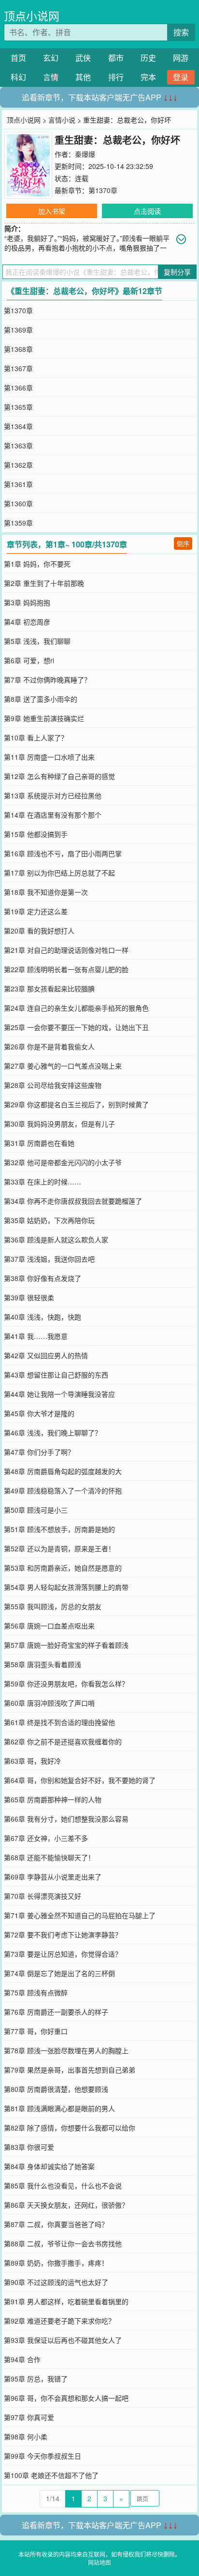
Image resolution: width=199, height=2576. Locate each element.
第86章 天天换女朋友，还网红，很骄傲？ (66, 2205)
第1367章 (18, 368)
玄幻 (51, 58)
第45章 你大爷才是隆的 (39, 1413)
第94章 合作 (22, 2359)
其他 (83, 77)
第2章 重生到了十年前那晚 (44, 583)
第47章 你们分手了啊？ (39, 1452)
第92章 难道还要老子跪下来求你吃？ (59, 2321)
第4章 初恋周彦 (27, 622)
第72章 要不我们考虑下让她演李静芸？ (63, 1935)
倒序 (183, 543)
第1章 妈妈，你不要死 (37, 564)
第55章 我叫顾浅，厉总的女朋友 (53, 1606)
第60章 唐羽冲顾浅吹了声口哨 (49, 1703)
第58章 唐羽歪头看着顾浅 (43, 1664)
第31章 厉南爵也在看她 (39, 1143)
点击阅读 (147, 211)
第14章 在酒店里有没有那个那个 (53, 815)
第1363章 (18, 446)
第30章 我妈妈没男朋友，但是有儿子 (59, 1124)
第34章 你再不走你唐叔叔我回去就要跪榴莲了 (73, 1201)
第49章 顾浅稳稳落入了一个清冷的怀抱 (63, 1490)
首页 (18, 58)
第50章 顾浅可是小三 (36, 1510)
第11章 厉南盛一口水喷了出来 (49, 757)
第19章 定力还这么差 (36, 911)
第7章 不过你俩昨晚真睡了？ (47, 680)
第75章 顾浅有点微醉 (36, 1992)
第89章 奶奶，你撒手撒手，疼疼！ (56, 2263)
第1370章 (103, 190)
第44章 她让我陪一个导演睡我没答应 (59, 1394)
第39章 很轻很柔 (29, 1297)
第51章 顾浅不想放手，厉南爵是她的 (59, 1529)
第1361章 (18, 484)
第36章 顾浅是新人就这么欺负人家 (56, 1239)
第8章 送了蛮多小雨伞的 (41, 699)
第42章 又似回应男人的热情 (46, 1355)
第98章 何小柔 (26, 2437)
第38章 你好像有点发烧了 (43, 1278)
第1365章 (18, 407)
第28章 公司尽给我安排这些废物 (53, 1085)
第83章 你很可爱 (29, 2147)
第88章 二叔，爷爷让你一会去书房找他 (63, 2243)
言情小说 (62, 120)
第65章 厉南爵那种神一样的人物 (53, 1799)
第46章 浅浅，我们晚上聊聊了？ (53, 1433)
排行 (116, 77)
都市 (116, 58)
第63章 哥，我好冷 (32, 1761)
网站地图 (99, 2562)
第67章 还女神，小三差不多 (46, 1838)
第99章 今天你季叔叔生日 (43, 2456)
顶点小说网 (32, 16)
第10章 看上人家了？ (36, 738)
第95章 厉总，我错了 (36, 2379)
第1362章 (18, 465)
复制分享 (177, 272)
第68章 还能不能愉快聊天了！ (49, 1857)
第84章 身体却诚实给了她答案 (49, 2166)
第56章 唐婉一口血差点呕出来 (49, 1626)
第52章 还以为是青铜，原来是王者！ (59, 1548)
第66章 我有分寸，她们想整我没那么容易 (66, 1819)
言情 (51, 77)
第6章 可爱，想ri (29, 660)
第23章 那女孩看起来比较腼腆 (49, 989)
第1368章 (18, 349)
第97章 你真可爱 (29, 2417)
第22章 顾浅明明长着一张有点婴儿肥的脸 (66, 969)
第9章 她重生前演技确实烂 (44, 718)
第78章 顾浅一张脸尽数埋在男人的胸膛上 (66, 2050)
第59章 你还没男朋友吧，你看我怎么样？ (66, 1684)
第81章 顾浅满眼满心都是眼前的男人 (59, 2108)
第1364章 (18, 426)
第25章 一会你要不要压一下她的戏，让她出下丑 (76, 1027)
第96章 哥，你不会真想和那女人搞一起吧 (66, 2398)
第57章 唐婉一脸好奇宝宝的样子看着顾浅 (66, 1645)
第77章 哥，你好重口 (36, 2031)
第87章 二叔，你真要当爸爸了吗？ (56, 2224)
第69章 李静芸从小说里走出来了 (53, 1877)
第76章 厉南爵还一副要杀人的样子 (56, 2012)
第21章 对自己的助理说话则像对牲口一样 (66, 950)
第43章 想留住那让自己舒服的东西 (56, 1375)
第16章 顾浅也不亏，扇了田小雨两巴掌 (63, 853)
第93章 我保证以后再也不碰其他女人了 (63, 2340)
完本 (148, 77)
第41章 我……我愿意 (36, 1336)
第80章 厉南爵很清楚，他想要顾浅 (56, 2089)
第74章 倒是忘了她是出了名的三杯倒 (59, 1973)
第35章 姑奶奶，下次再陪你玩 (49, 1220)
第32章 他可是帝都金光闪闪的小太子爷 (63, 1162)
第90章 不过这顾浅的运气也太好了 (56, 2282)
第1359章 (18, 523)
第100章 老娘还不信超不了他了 (51, 2475)
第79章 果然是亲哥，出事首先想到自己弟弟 (70, 2070)
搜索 (181, 32)
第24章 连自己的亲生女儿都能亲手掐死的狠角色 (76, 1008)
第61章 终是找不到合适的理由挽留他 (59, 1722)
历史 (148, 58)
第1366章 (18, 388)
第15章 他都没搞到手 (36, 834)
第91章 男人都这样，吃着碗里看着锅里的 (66, 2301)
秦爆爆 (85, 154)
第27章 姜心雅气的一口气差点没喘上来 (63, 1066)
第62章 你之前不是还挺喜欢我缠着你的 (63, 1741)
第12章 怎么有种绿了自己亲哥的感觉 (59, 776)
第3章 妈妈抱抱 (27, 602)
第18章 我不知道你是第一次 (46, 892)
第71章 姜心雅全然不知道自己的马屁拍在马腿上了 (80, 1915)
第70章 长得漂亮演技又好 (43, 1896)
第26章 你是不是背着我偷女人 (49, 1046)
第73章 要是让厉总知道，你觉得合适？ (63, 1954)
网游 (181, 58)
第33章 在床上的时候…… (43, 1182)
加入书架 (52, 211)
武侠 (83, 58)
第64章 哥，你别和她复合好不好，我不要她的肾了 (80, 1780)
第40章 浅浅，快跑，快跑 (43, 1317)
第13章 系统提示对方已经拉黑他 (53, 795)
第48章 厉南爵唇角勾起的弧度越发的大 (63, 1471)
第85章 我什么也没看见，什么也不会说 (63, 2186)
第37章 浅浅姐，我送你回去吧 (49, 1259)
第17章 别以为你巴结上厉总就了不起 (59, 873)
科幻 (18, 77)
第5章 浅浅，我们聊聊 (37, 641)
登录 (181, 77)
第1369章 (18, 330)
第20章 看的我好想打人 (39, 931)
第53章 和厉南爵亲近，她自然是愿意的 (63, 1568)
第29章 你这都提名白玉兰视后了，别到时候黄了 (76, 1104)
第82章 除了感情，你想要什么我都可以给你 (70, 2128)
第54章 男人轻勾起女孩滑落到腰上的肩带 (66, 1587)
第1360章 (18, 503)
